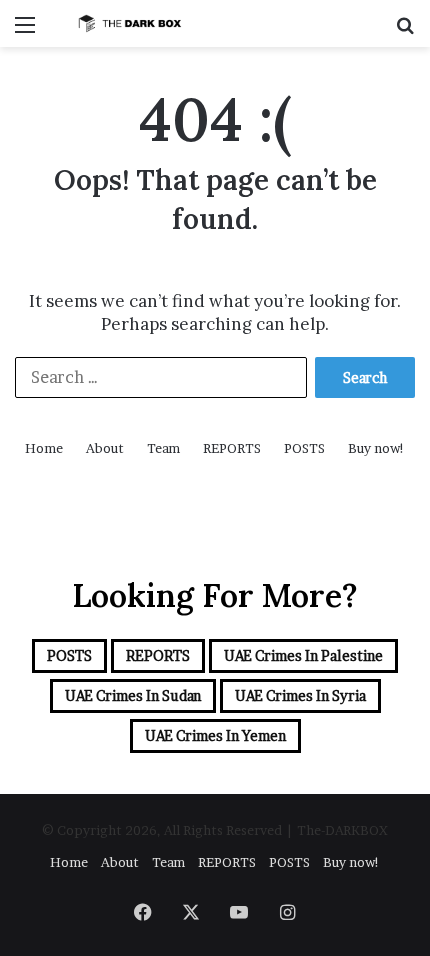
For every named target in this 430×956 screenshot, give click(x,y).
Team (163, 448)
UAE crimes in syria (300, 695)
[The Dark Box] (130, 23)
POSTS (304, 448)
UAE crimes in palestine (303, 655)
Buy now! (376, 448)
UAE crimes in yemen (215, 735)
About (105, 448)
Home (44, 448)
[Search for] (405, 31)
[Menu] (25, 31)
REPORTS (232, 448)
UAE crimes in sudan (133, 695)
